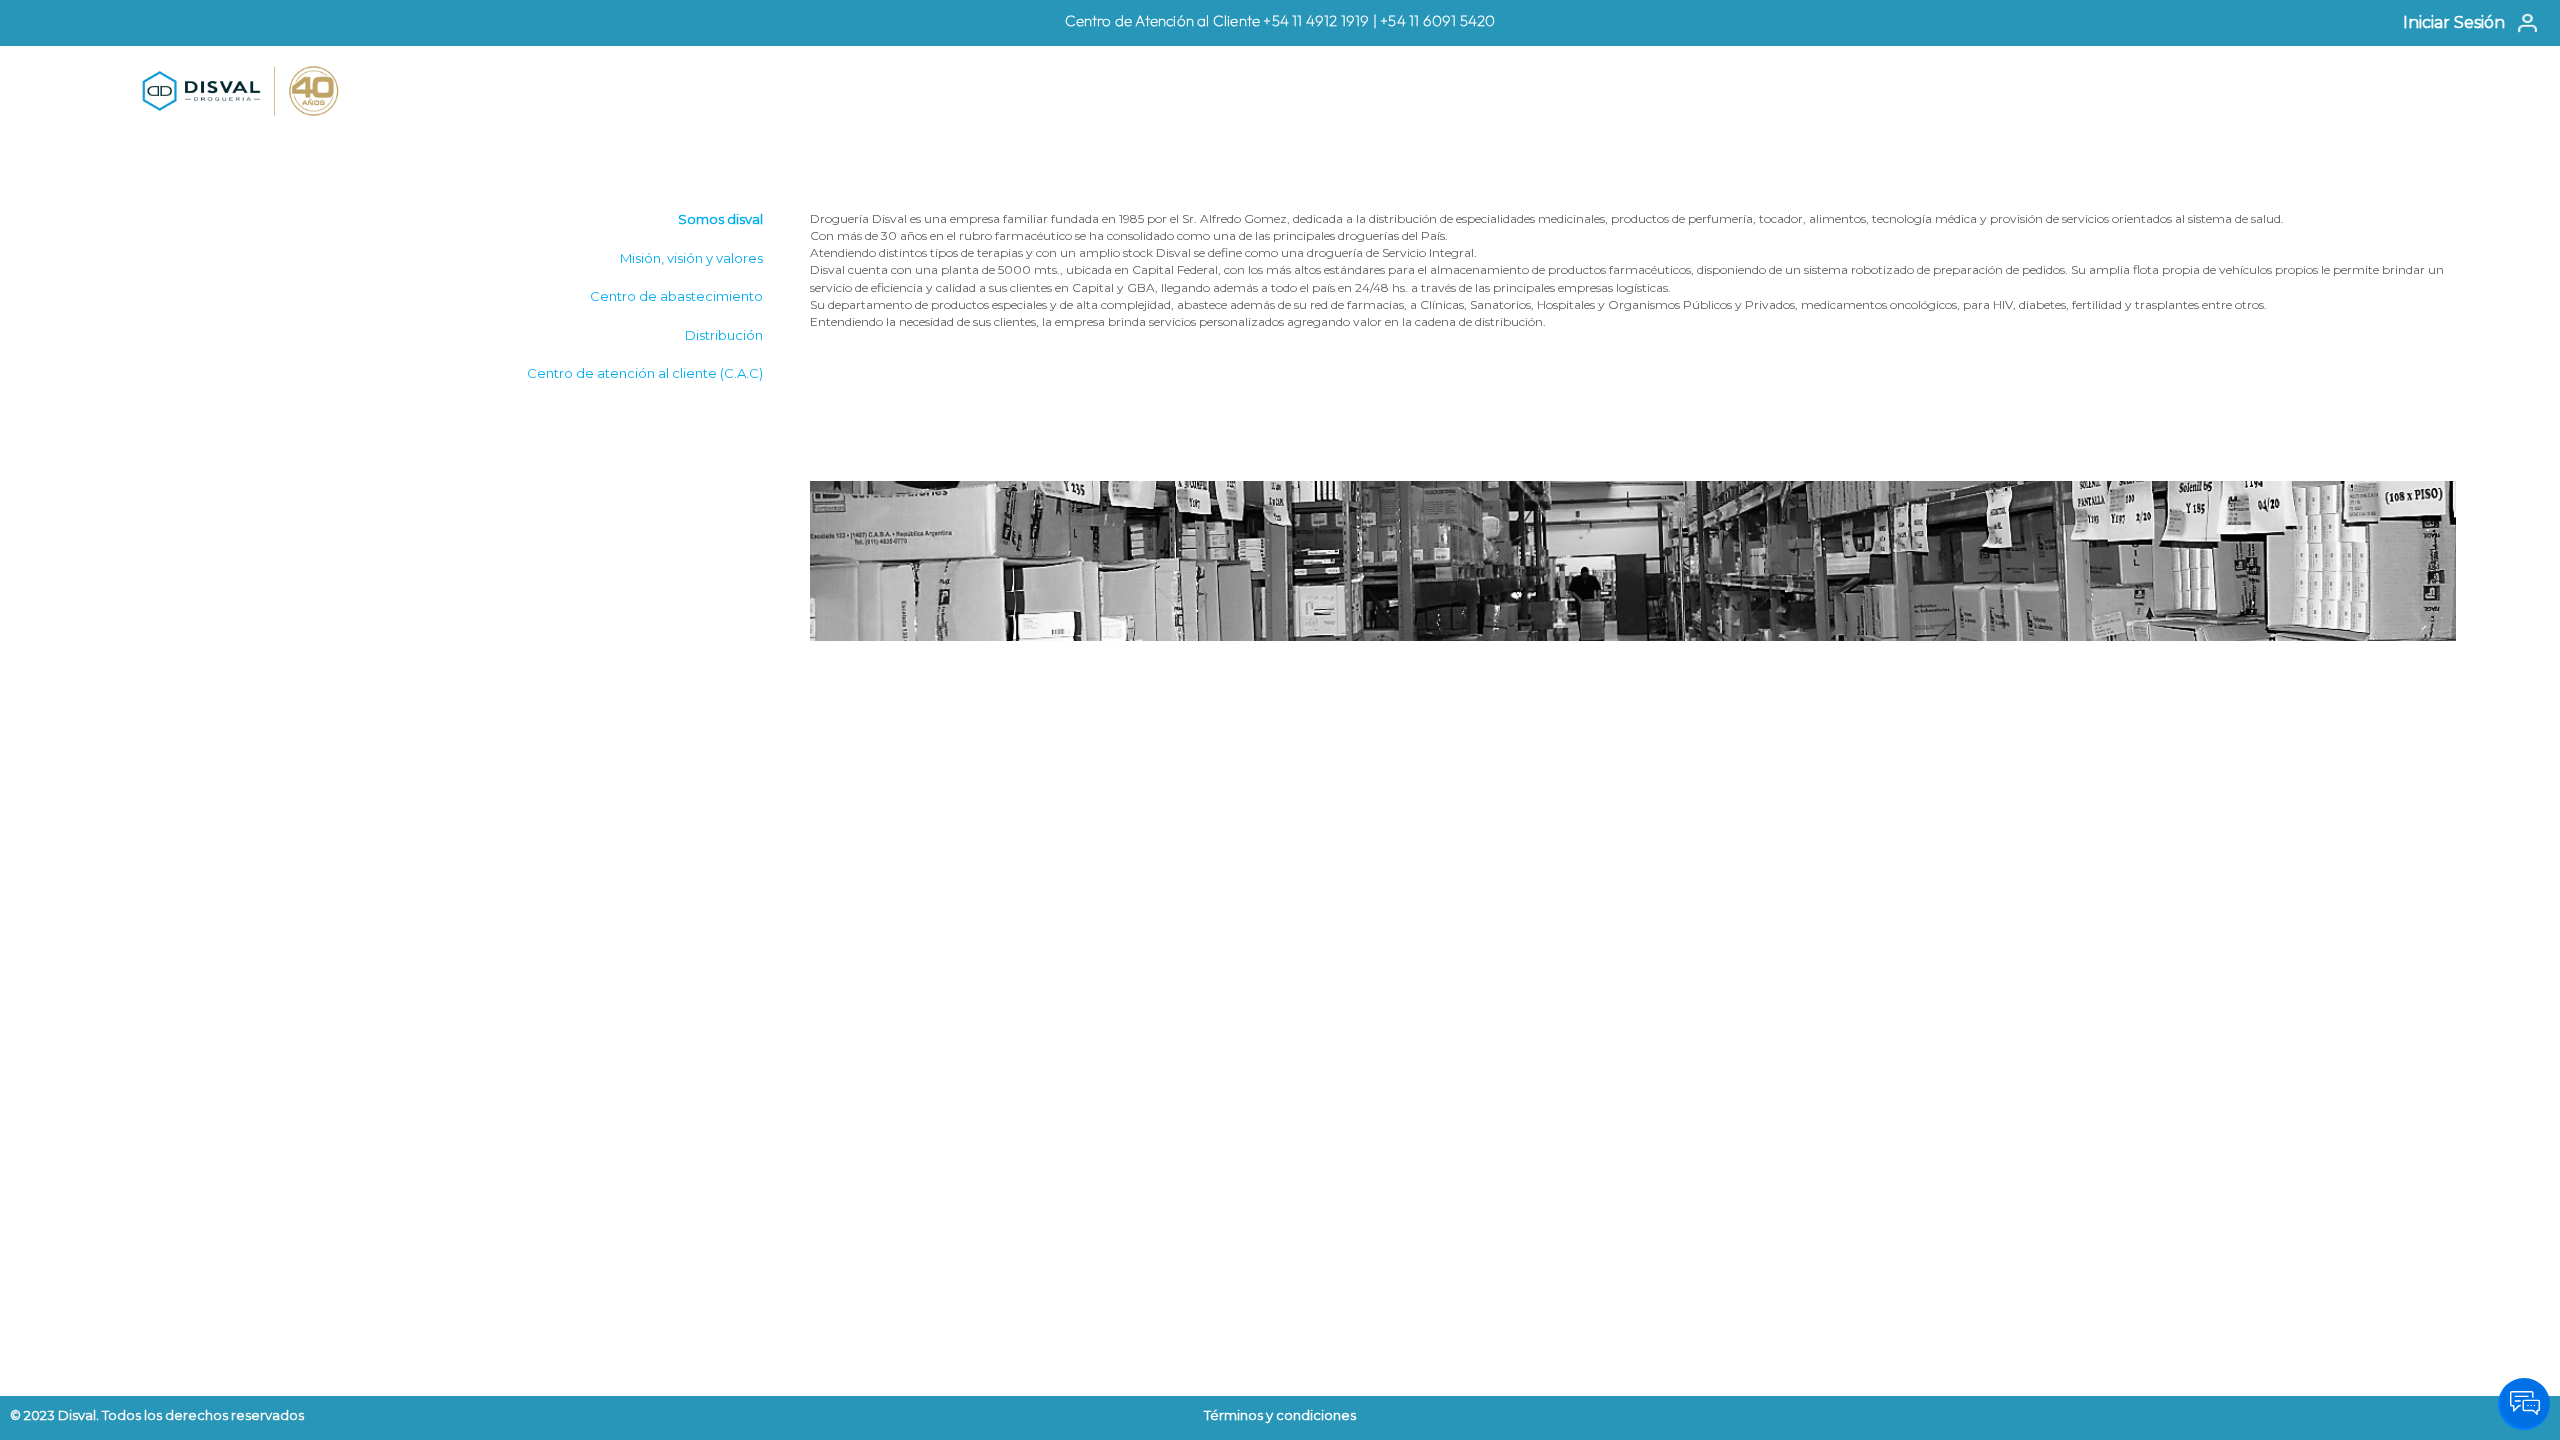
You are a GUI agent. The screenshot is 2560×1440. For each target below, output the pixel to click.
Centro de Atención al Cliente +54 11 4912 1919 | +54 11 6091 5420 (1280, 20)
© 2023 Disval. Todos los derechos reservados (157, 1415)
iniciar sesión (2454, 22)
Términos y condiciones (1280, 1415)
